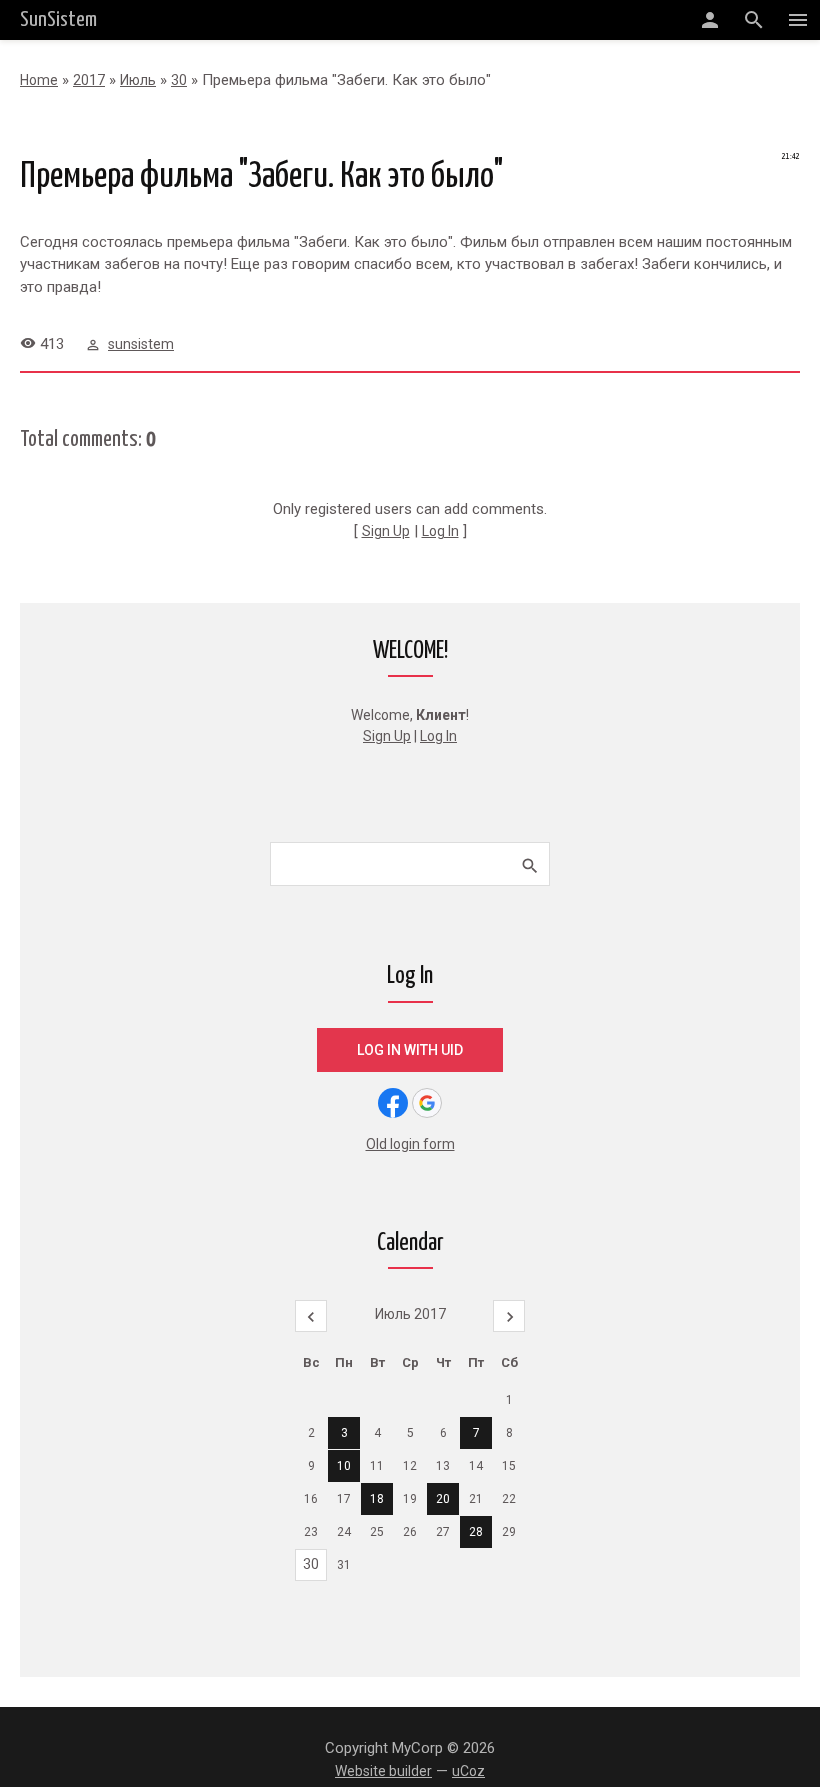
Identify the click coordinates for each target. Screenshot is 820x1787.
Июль (138, 80)
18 (377, 1499)
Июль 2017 (410, 1314)
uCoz (468, 1771)
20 (443, 1499)
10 (344, 1466)
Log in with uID (410, 1050)
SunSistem (58, 20)
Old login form (410, 1144)
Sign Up (386, 531)
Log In (440, 531)
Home (39, 80)
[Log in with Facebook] (393, 1103)
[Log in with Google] (427, 1103)
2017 (89, 80)
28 (476, 1532)
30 (179, 80)
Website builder (383, 1771)
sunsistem (141, 344)
